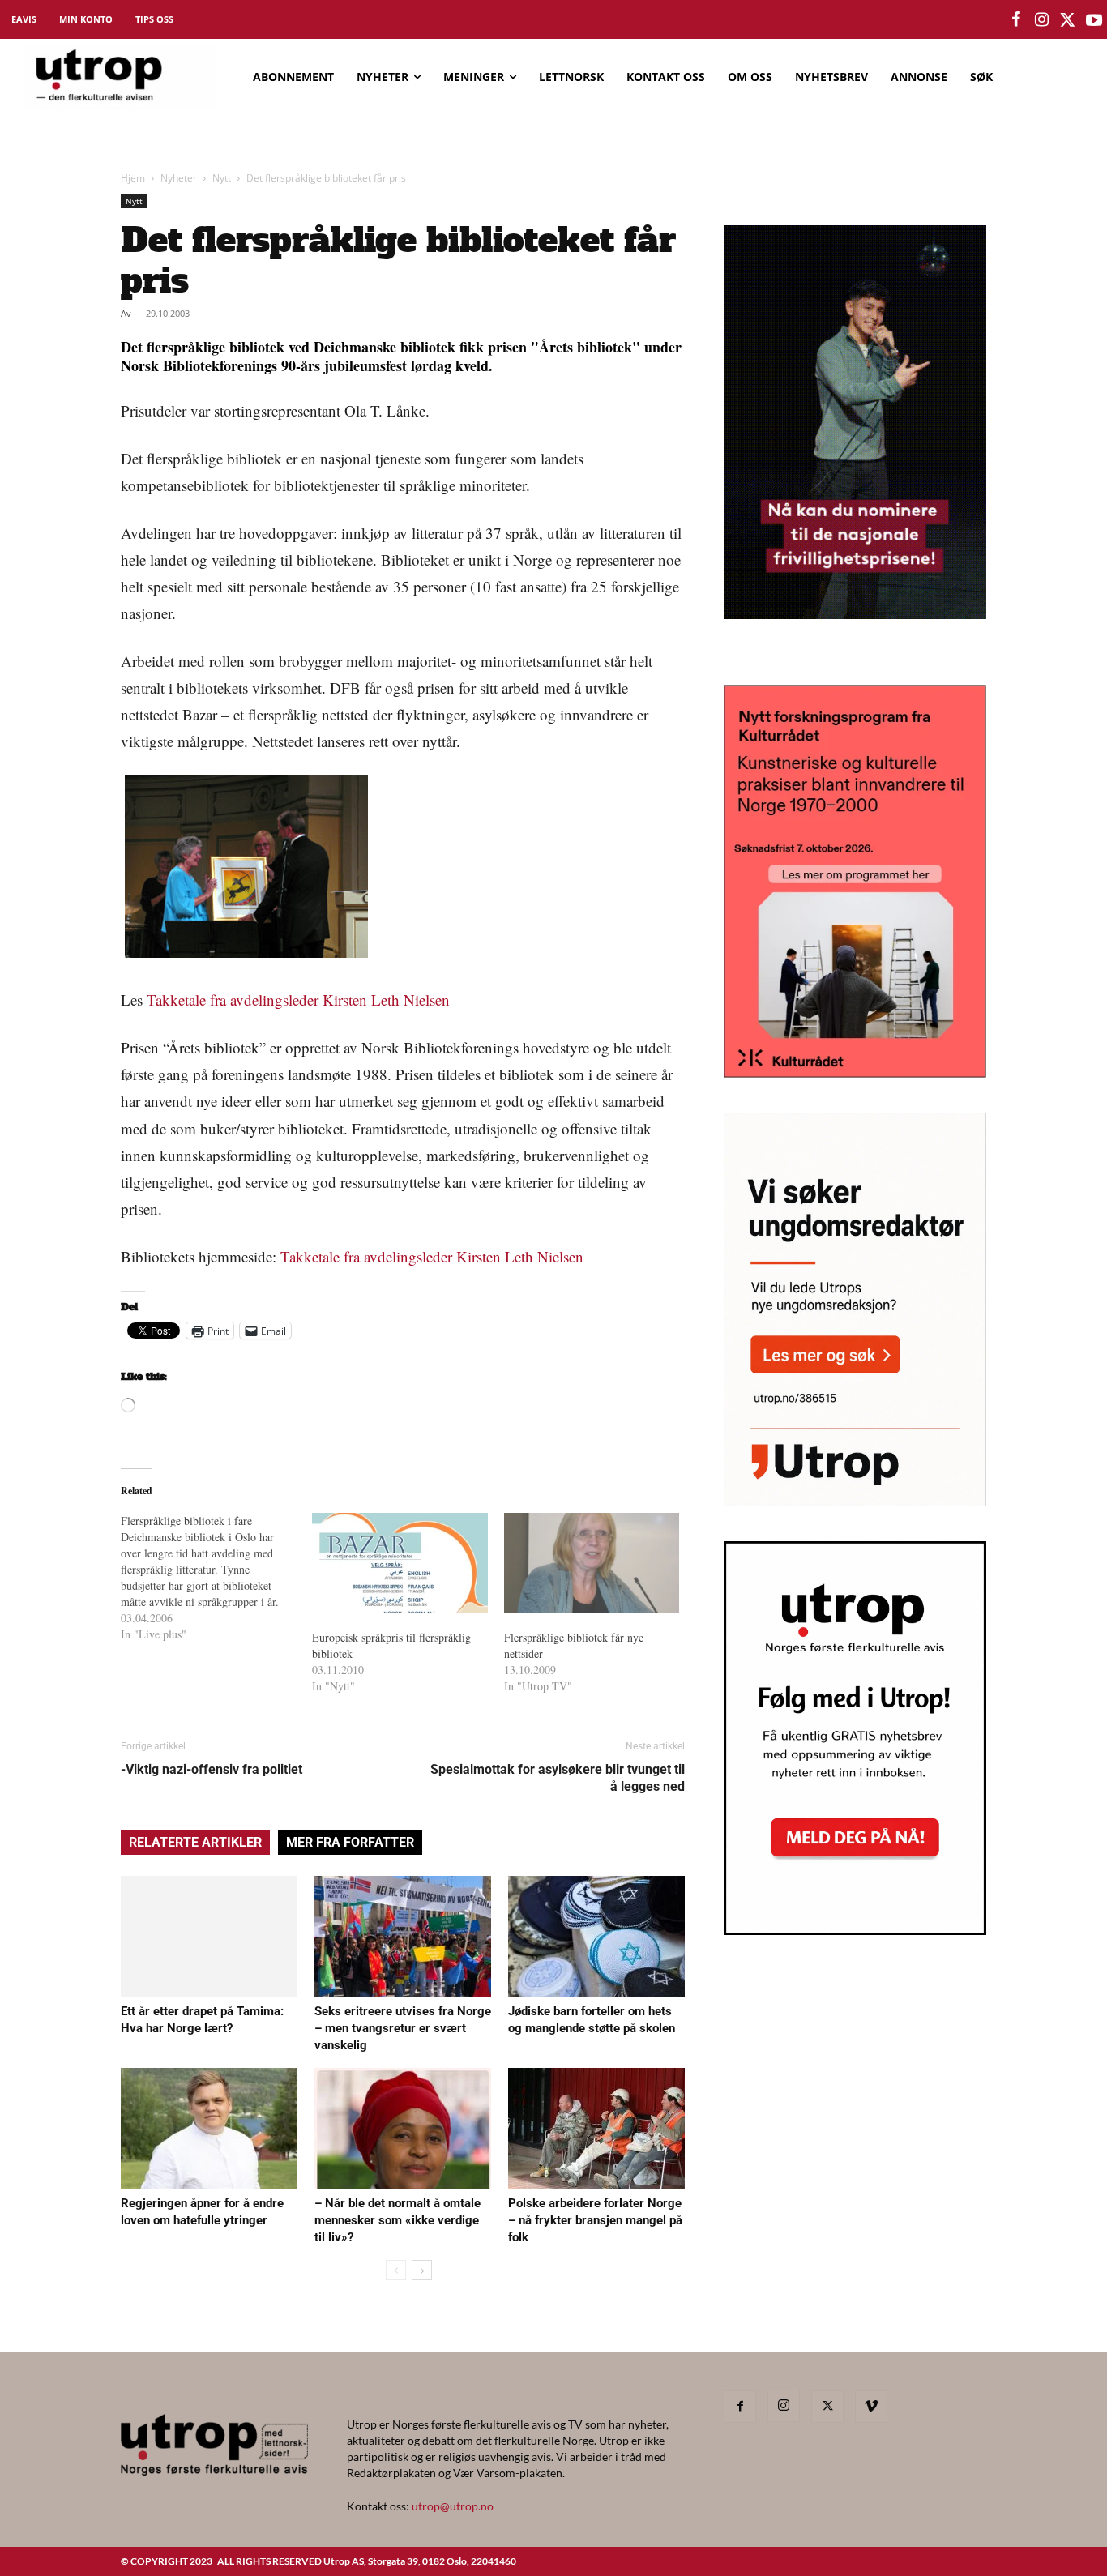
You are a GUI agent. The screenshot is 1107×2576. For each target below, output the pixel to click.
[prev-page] (396, 2270)
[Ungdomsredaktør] (855, 1501)
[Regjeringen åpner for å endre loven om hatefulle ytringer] (209, 2129)
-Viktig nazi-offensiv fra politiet (212, 1769)
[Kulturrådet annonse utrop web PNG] (855, 1072)
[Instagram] (784, 2406)
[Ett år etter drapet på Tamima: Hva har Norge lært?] (209, 1937)
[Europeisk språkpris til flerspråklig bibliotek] (400, 1563)
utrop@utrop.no (453, 2506)
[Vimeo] (871, 2407)
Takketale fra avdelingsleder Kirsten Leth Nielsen (298, 1000)
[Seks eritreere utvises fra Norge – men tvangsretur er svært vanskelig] (403, 1937)
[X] (827, 2407)
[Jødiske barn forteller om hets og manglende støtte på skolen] (596, 1937)
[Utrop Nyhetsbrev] (855, 1930)
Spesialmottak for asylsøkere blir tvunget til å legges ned (558, 1778)
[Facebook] (740, 2407)
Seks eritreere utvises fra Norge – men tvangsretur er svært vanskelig (403, 2028)
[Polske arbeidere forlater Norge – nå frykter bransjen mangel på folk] (596, 2129)
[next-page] (422, 2270)
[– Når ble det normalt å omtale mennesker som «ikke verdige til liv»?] (403, 2129)
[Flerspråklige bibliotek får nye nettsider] (592, 1563)
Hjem (133, 178)
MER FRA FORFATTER (350, 1842)
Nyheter (179, 178)
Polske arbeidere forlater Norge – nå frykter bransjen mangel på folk (595, 2220)
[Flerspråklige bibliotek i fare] (216, 1578)
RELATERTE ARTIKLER (195, 1842)
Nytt (222, 178)
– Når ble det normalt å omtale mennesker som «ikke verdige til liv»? (397, 2220)
